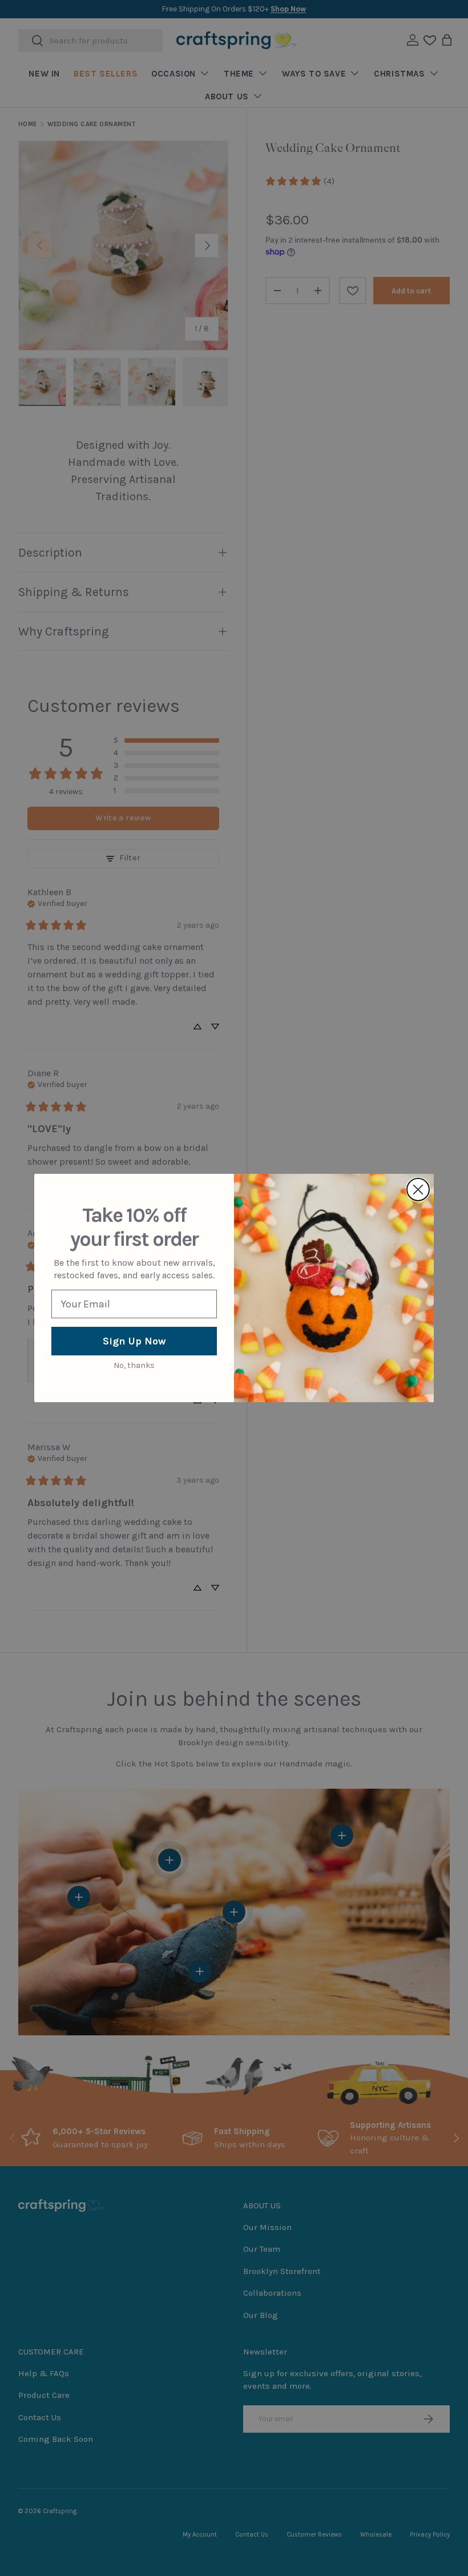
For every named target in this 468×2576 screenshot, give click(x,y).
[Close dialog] (418, 1190)
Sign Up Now (134, 1341)
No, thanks (134, 1365)
